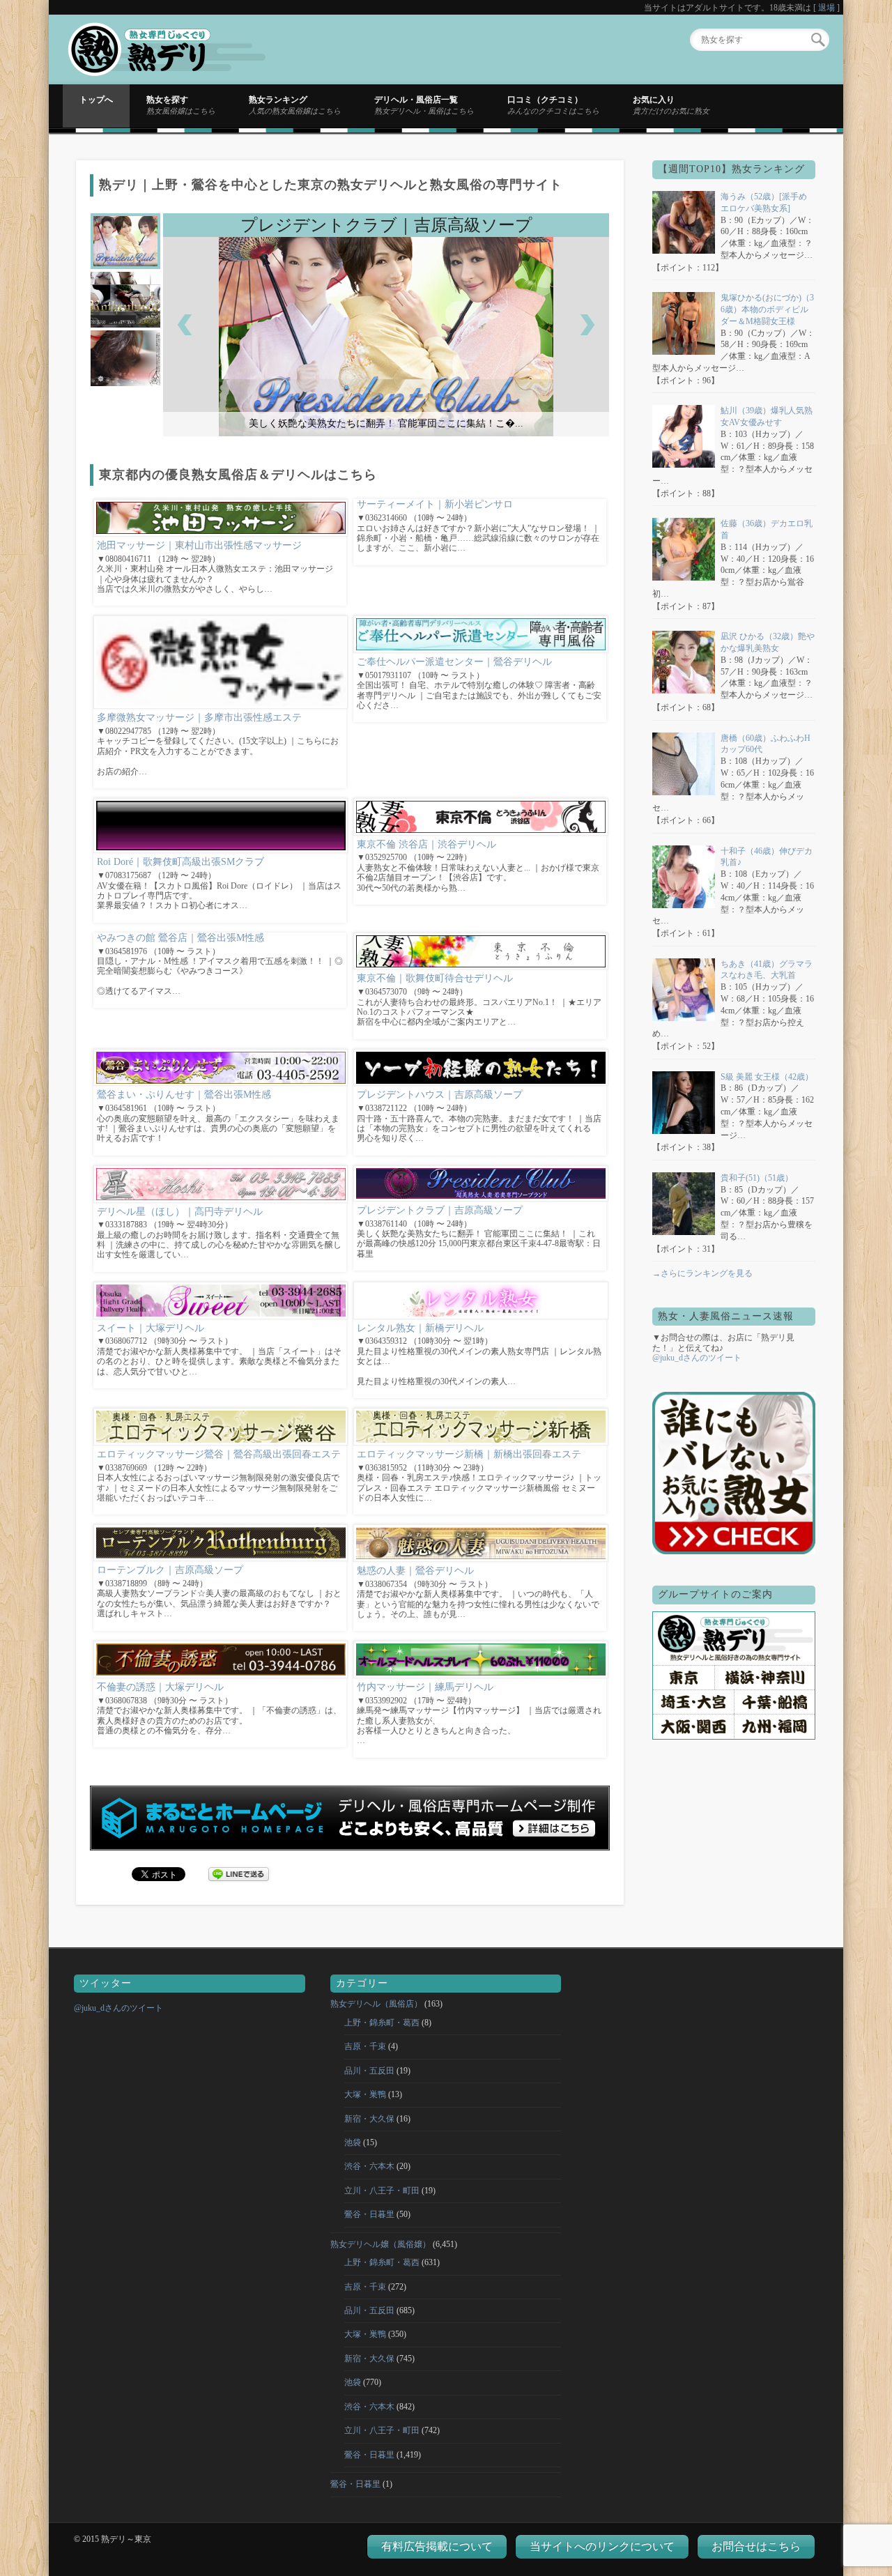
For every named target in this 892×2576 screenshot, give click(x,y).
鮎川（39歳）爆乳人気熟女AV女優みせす (767, 416)
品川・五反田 (369, 2071)
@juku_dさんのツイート (697, 1358)
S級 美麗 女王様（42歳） (767, 1077)
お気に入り (671, 105)
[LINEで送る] (239, 1873)
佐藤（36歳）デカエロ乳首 (767, 529)
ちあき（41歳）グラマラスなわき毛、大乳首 (767, 970)
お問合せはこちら (756, 2546)
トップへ (96, 100)
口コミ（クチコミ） (553, 105)
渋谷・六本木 (369, 2166)
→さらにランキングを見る (702, 1273)
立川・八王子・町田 (382, 2191)
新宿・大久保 (369, 2119)
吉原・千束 (365, 2046)
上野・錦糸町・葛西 (382, 2023)
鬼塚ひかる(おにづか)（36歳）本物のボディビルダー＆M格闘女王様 (767, 309)
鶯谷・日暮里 (369, 2214)
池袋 (353, 2142)
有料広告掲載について (437, 2546)
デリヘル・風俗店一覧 (424, 105)
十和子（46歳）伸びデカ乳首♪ (767, 857)
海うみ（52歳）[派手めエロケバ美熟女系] (764, 202)
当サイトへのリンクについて (602, 2546)
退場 (826, 8)
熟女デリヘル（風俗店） (376, 2004)
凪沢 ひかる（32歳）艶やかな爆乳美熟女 (768, 642)
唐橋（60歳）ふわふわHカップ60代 (766, 744)
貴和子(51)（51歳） (757, 1178)
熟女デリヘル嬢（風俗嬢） (380, 2244)
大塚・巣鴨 (365, 2094)
